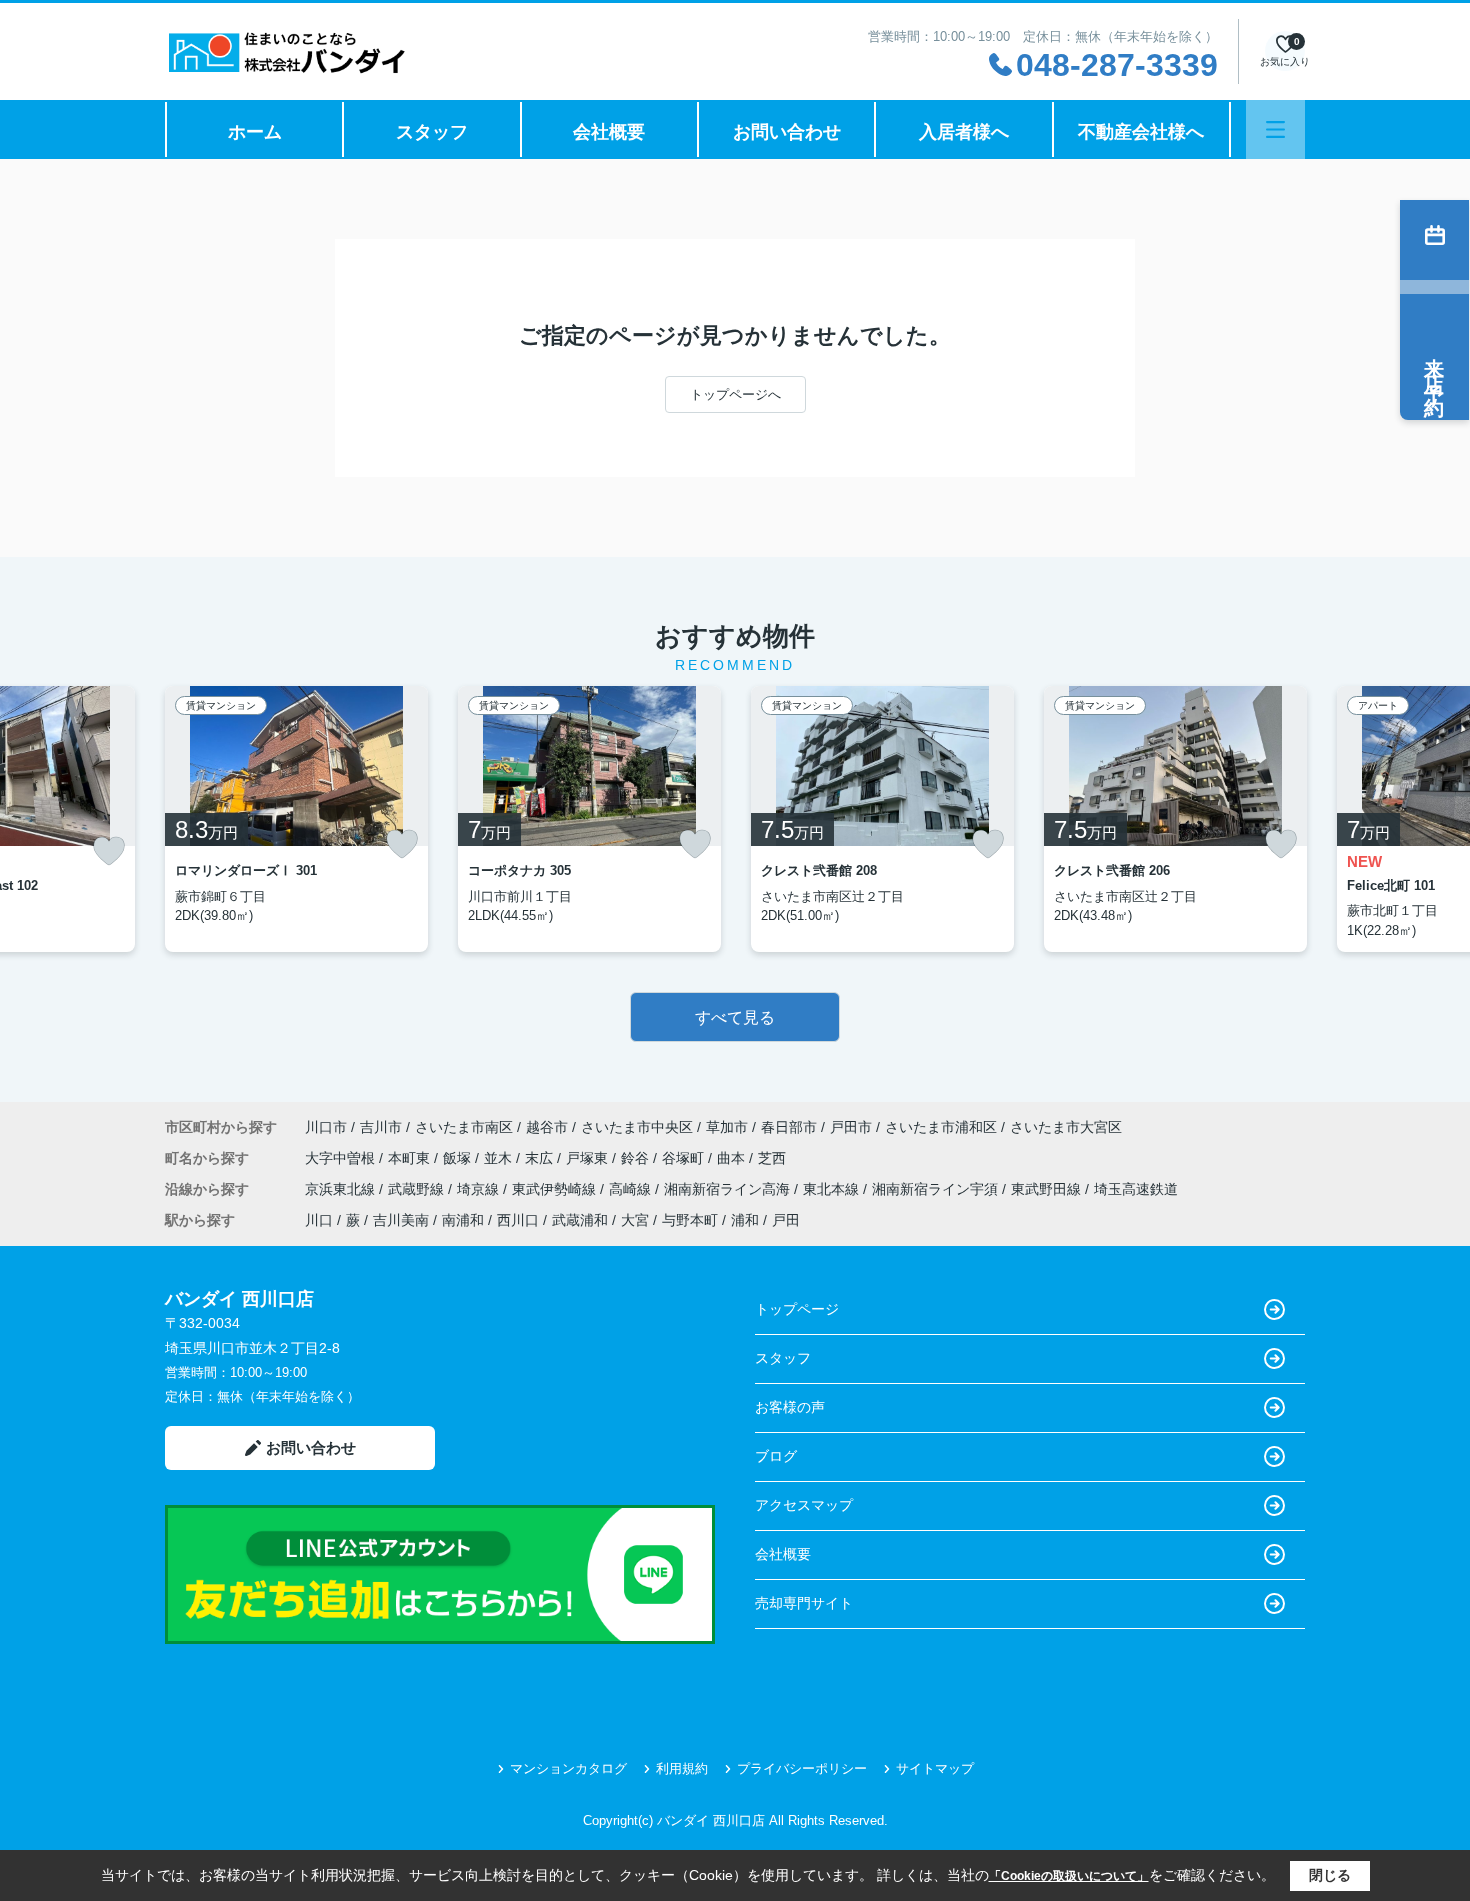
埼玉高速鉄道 (1136, 1189)
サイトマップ (935, 1768)
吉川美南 (401, 1220)
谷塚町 (685, 1158)
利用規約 (682, 1768)
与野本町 (690, 1220)
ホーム (255, 132)
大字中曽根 (342, 1158)
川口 (319, 1220)
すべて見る (735, 1017)
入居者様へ (964, 132)
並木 (500, 1158)
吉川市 (381, 1127)
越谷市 (547, 1127)
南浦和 (463, 1220)
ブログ (776, 1456)
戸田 (786, 1220)
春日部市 (789, 1127)
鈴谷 (637, 1158)
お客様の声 (790, 1407)
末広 (541, 1158)
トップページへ (735, 394)
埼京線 (480, 1189)
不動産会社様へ (1141, 132)
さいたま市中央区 (637, 1127)
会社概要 (609, 132)
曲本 (733, 1158)
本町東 (411, 1158)
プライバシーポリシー (802, 1768)
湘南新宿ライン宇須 (937, 1189)
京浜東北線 (342, 1189)
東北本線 (833, 1189)
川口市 (326, 1127)
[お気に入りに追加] (109, 851)
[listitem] (296, 819)
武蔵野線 (418, 1189)
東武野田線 (1048, 1189)
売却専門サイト (804, 1603)
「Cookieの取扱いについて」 (1069, 1876)
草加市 (727, 1127)
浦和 (745, 1220)
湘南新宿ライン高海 (729, 1189)
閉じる (1330, 1875)
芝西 (772, 1158)
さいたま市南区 (464, 1127)
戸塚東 (589, 1158)
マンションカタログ (568, 1768)
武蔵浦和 (580, 1220)
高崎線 (632, 1189)
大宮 (635, 1220)
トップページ (797, 1309)
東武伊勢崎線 (556, 1189)
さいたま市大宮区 (1066, 1127)
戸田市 (851, 1127)
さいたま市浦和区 (941, 1127)
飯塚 (459, 1158)
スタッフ (432, 132)
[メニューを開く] (1275, 129)
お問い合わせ (787, 132)
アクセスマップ (804, 1505)
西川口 (518, 1220)
